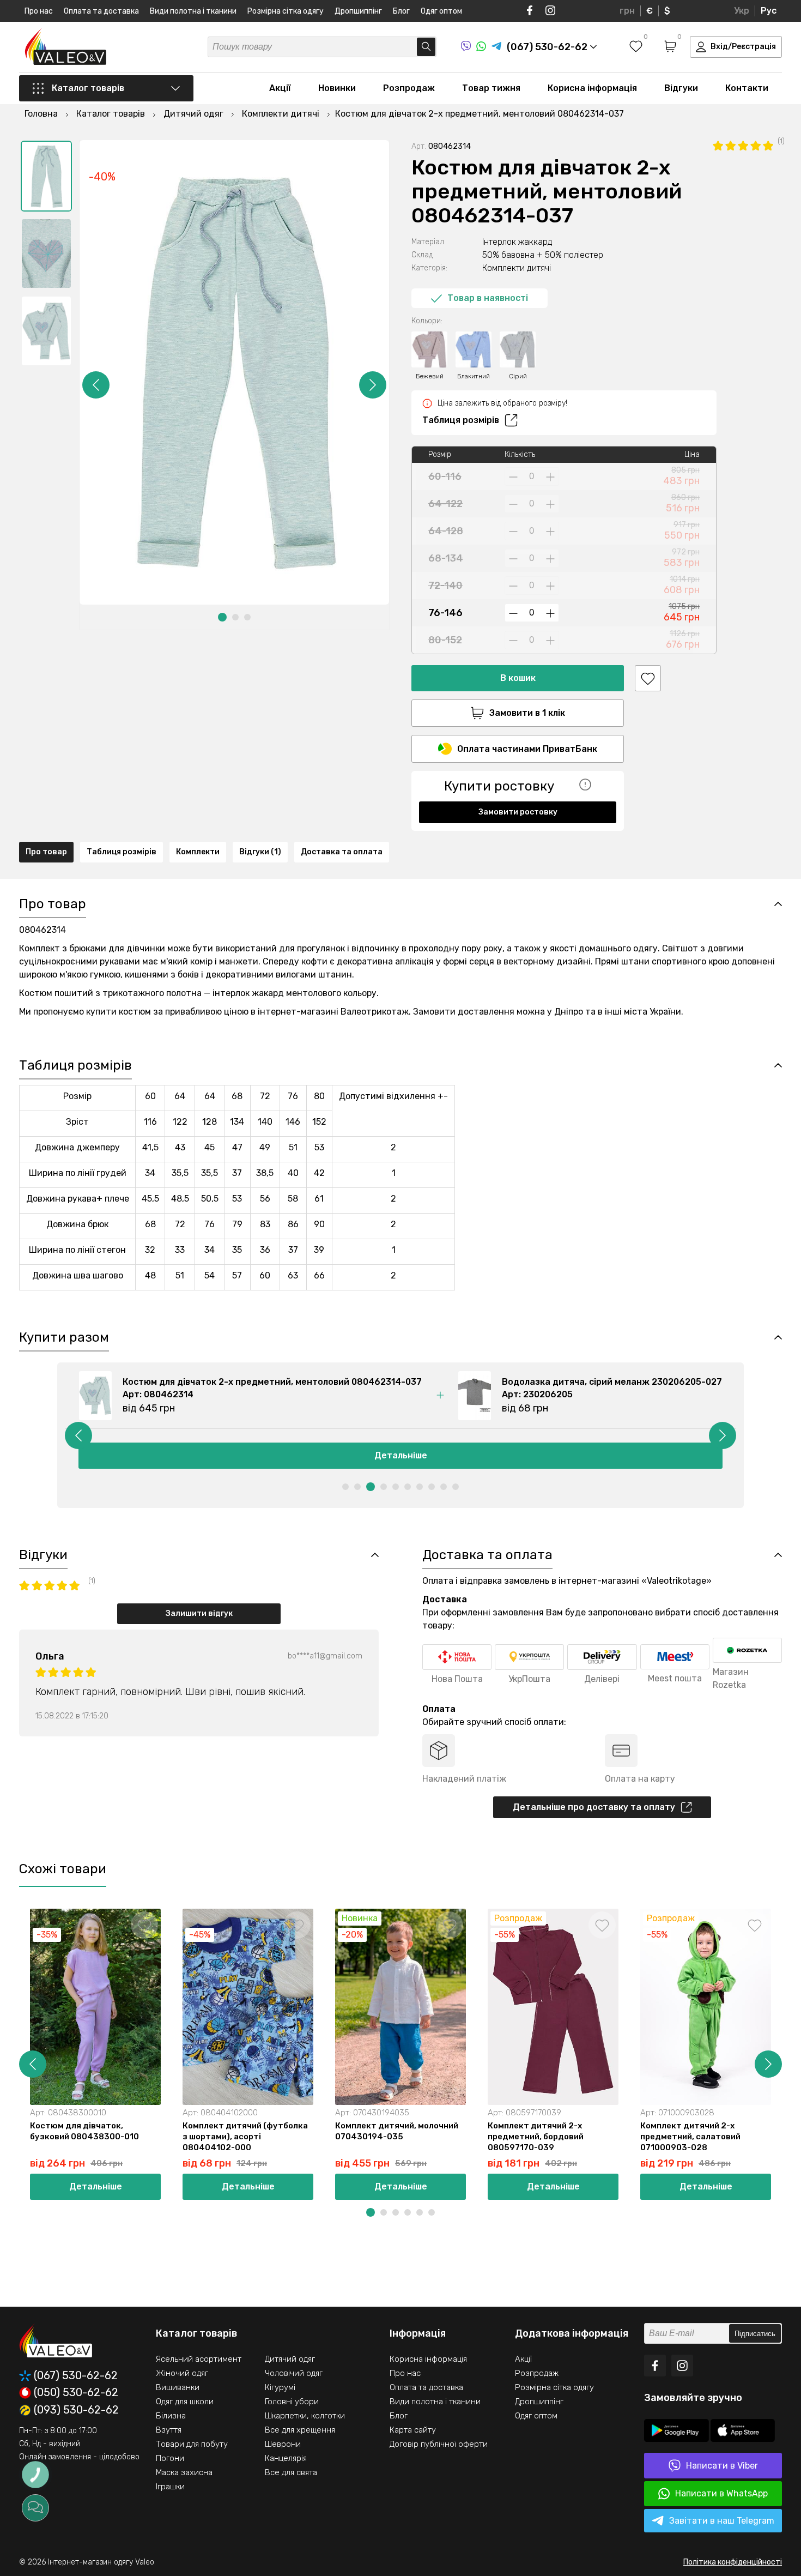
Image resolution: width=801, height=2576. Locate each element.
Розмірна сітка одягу (286, 11)
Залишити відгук (199, 1613)
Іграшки (170, 2487)
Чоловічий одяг (294, 2373)
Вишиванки (178, 2387)
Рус (769, 11)
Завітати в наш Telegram (722, 2521)
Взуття (169, 2430)
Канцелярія (286, 2458)
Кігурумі (280, 2387)
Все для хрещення (300, 2430)
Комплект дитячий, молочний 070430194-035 (397, 2131)
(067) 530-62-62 (76, 2376)
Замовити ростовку (518, 812)
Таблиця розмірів (461, 420)
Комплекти (198, 852)
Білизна (171, 2416)
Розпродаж (409, 88)
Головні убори (292, 2402)
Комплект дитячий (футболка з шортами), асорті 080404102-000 (245, 2137)
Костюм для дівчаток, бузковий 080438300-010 (84, 2131)
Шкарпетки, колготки (305, 2416)
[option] (46, 176)
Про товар (46, 852)
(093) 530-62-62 (76, 2410)
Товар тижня (491, 88)
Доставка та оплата (342, 852)
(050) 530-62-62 (76, 2393)
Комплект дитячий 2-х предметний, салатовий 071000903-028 (690, 2137)
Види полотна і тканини (193, 11)
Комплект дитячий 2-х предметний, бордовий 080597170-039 (536, 2137)
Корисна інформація (592, 88)
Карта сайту (413, 2430)
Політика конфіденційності (733, 2562)
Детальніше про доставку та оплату (594, 1807)
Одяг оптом (441, 11)
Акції (280, 88)
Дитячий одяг (290, 2359)
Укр (742, 11)
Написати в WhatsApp (721, 2493)
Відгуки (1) (260, 852)
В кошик (518, 678)
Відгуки (681, 88)
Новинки (337, 88)
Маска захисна (184, 2472)
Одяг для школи (185, 2402)
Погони (170, 2458)
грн (627, 11)
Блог (401, 11)
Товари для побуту (192, 2444)
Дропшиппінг (358, 11)
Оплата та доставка (101, 11)
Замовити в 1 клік (527, 713)
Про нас (39, 11)
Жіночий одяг (182, 2373)
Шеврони (283, 2444)
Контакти (747, 88)
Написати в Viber (722, 2466)
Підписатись (755, 2334)
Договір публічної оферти (439, 2444)
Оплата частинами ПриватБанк (527, 749)
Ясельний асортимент (199, 2359)
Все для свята (291, 2472)
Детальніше (401, 1455)
